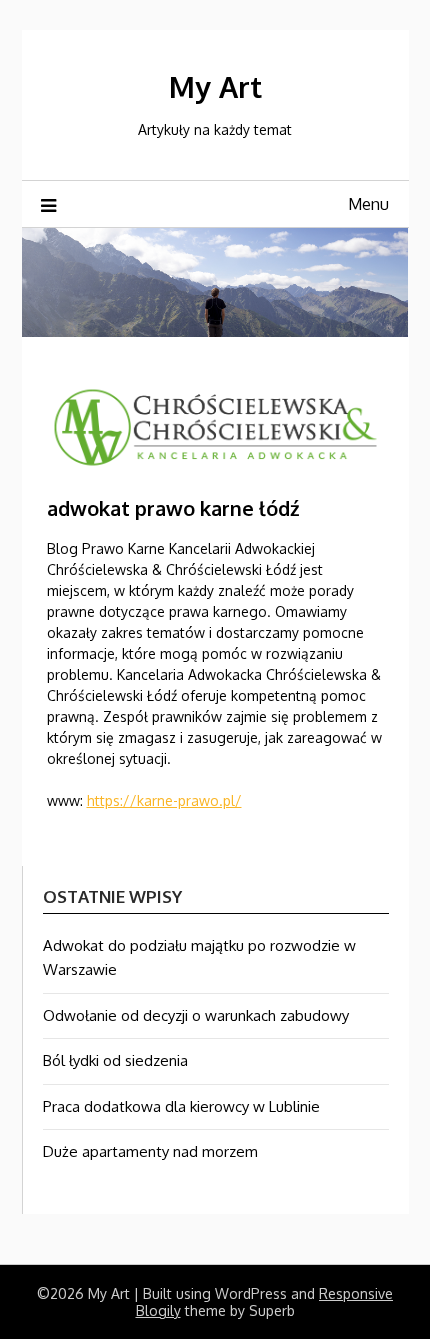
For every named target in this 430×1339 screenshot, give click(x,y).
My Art (215, 86)
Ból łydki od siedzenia (115, 1060)
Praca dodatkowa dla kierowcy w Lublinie (181, 1106)
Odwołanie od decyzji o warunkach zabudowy (196, 1015)
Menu (368, 204)
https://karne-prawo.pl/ (164, 800)
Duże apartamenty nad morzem (150, 1151)
